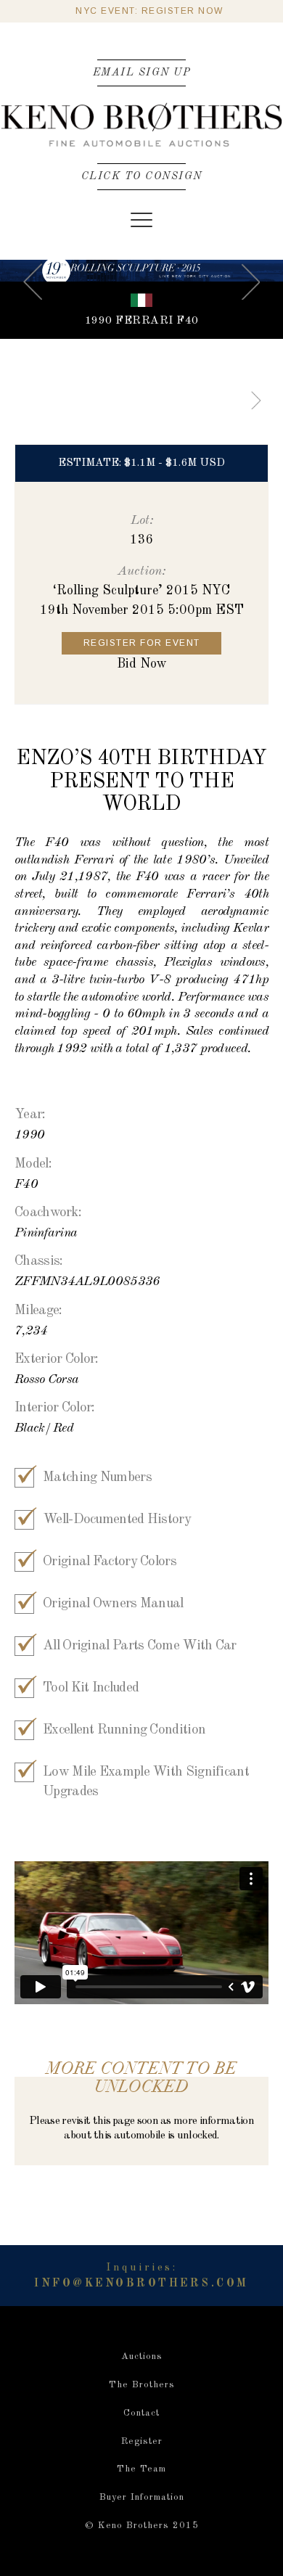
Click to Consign (142, 176)
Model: (33, 1164)
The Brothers (142, 2385)
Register (142, 2441)
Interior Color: (55, 1408)
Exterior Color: (57, 1359)
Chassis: (38, 1262)
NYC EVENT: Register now (146, 11)
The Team (141, 2469)
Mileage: (38, 1311)
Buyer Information (142, 2497)
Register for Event (142, 643)
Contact (141, 2413)
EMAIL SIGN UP (142, 73)
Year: (30, 1115)
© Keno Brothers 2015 (142, 2526)
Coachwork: (48, 1213)
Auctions (142, 2356)
